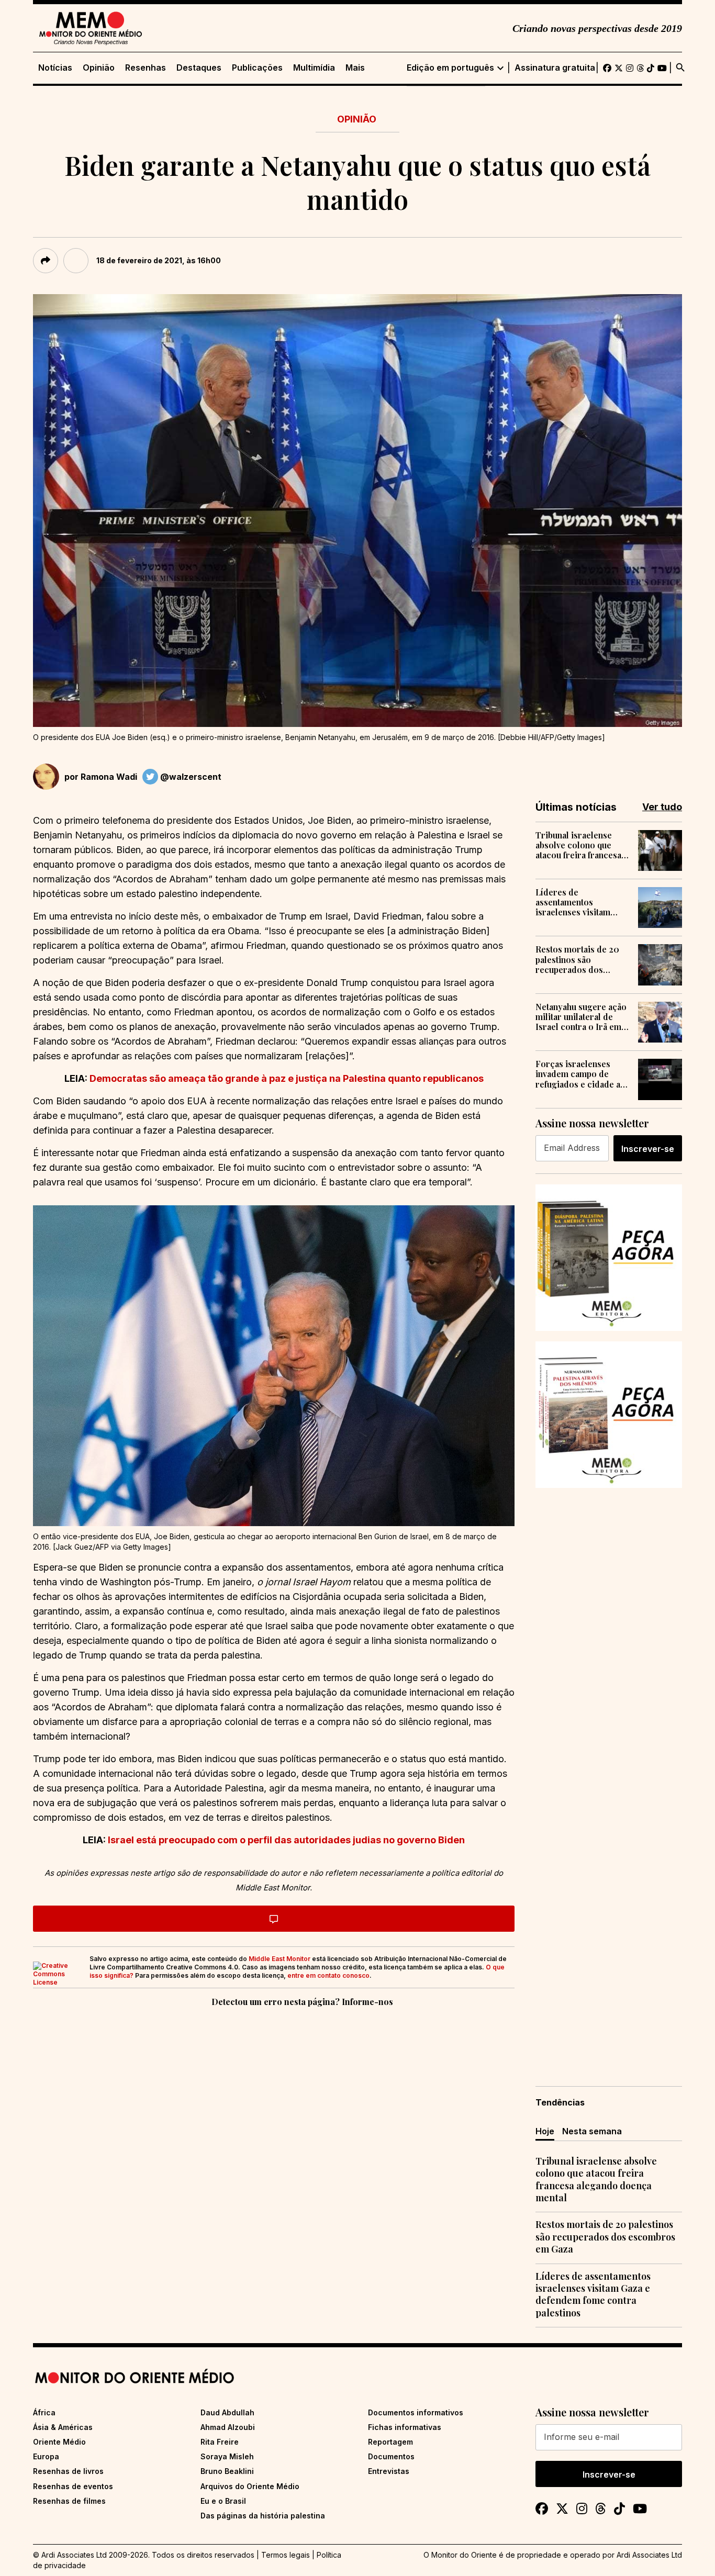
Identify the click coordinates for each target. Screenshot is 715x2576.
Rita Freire (220, 2442)
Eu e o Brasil (223, 2501)
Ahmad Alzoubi (228, 2427)
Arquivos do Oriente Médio (250, 2486)
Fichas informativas (405, 2427)
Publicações (257, 68)
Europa (46, 2456)
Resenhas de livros (68, 2471)
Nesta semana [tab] (592, 2131)
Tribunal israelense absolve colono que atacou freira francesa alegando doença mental (578, 845)
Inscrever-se (648, 1149)
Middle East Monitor (280, 1959)
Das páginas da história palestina (263, 2516)
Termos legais (286, 2555)
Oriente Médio (59, 2442)
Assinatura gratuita (555, 68)
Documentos (391, 2456)
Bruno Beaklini (227, 2471)
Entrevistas (389, 2471)
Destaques (199, 68)
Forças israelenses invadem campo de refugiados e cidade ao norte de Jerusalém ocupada (580, 1074)
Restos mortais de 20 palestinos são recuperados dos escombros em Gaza (577, 959)
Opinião (99, 68)
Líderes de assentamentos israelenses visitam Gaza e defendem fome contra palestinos (580, 902)
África (44, 2412)
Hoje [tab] (545, 2131)
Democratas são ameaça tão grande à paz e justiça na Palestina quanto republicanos (287, 1078)
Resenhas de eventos (73, 2486)
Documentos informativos (416, 2412)
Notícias (55, 68)
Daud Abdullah (227, 2412)
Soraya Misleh (227, 2456)
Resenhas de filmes (69, 2501)
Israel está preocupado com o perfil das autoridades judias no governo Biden (286, 1840)
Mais (355, 68)
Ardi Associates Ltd (649, 2555)
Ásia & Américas (63, 2427)
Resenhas (146, 68)
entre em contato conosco (328, 1975)
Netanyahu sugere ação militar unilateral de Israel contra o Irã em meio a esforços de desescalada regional (581, 1017)
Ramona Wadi (109, 777)
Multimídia (314, 68)
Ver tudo (662, 807)
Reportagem (390, 2442)
